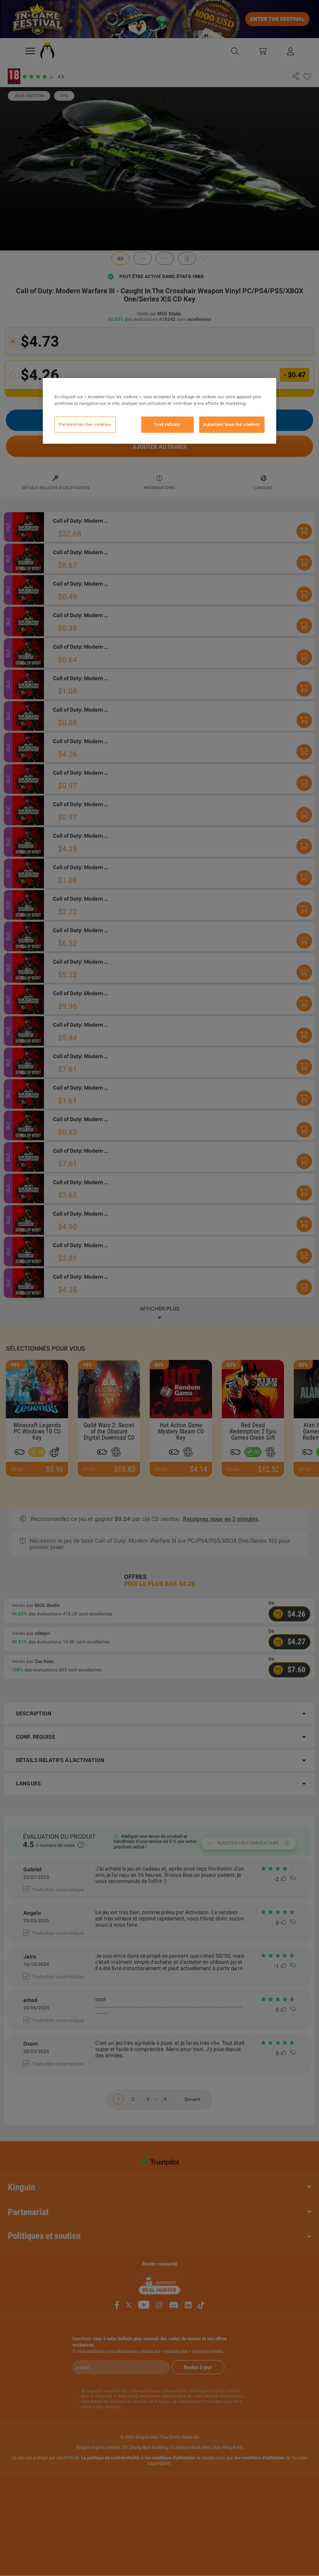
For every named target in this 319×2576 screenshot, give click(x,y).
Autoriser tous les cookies (232, 424)
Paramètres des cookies (85, 424)
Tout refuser (167, 424)
